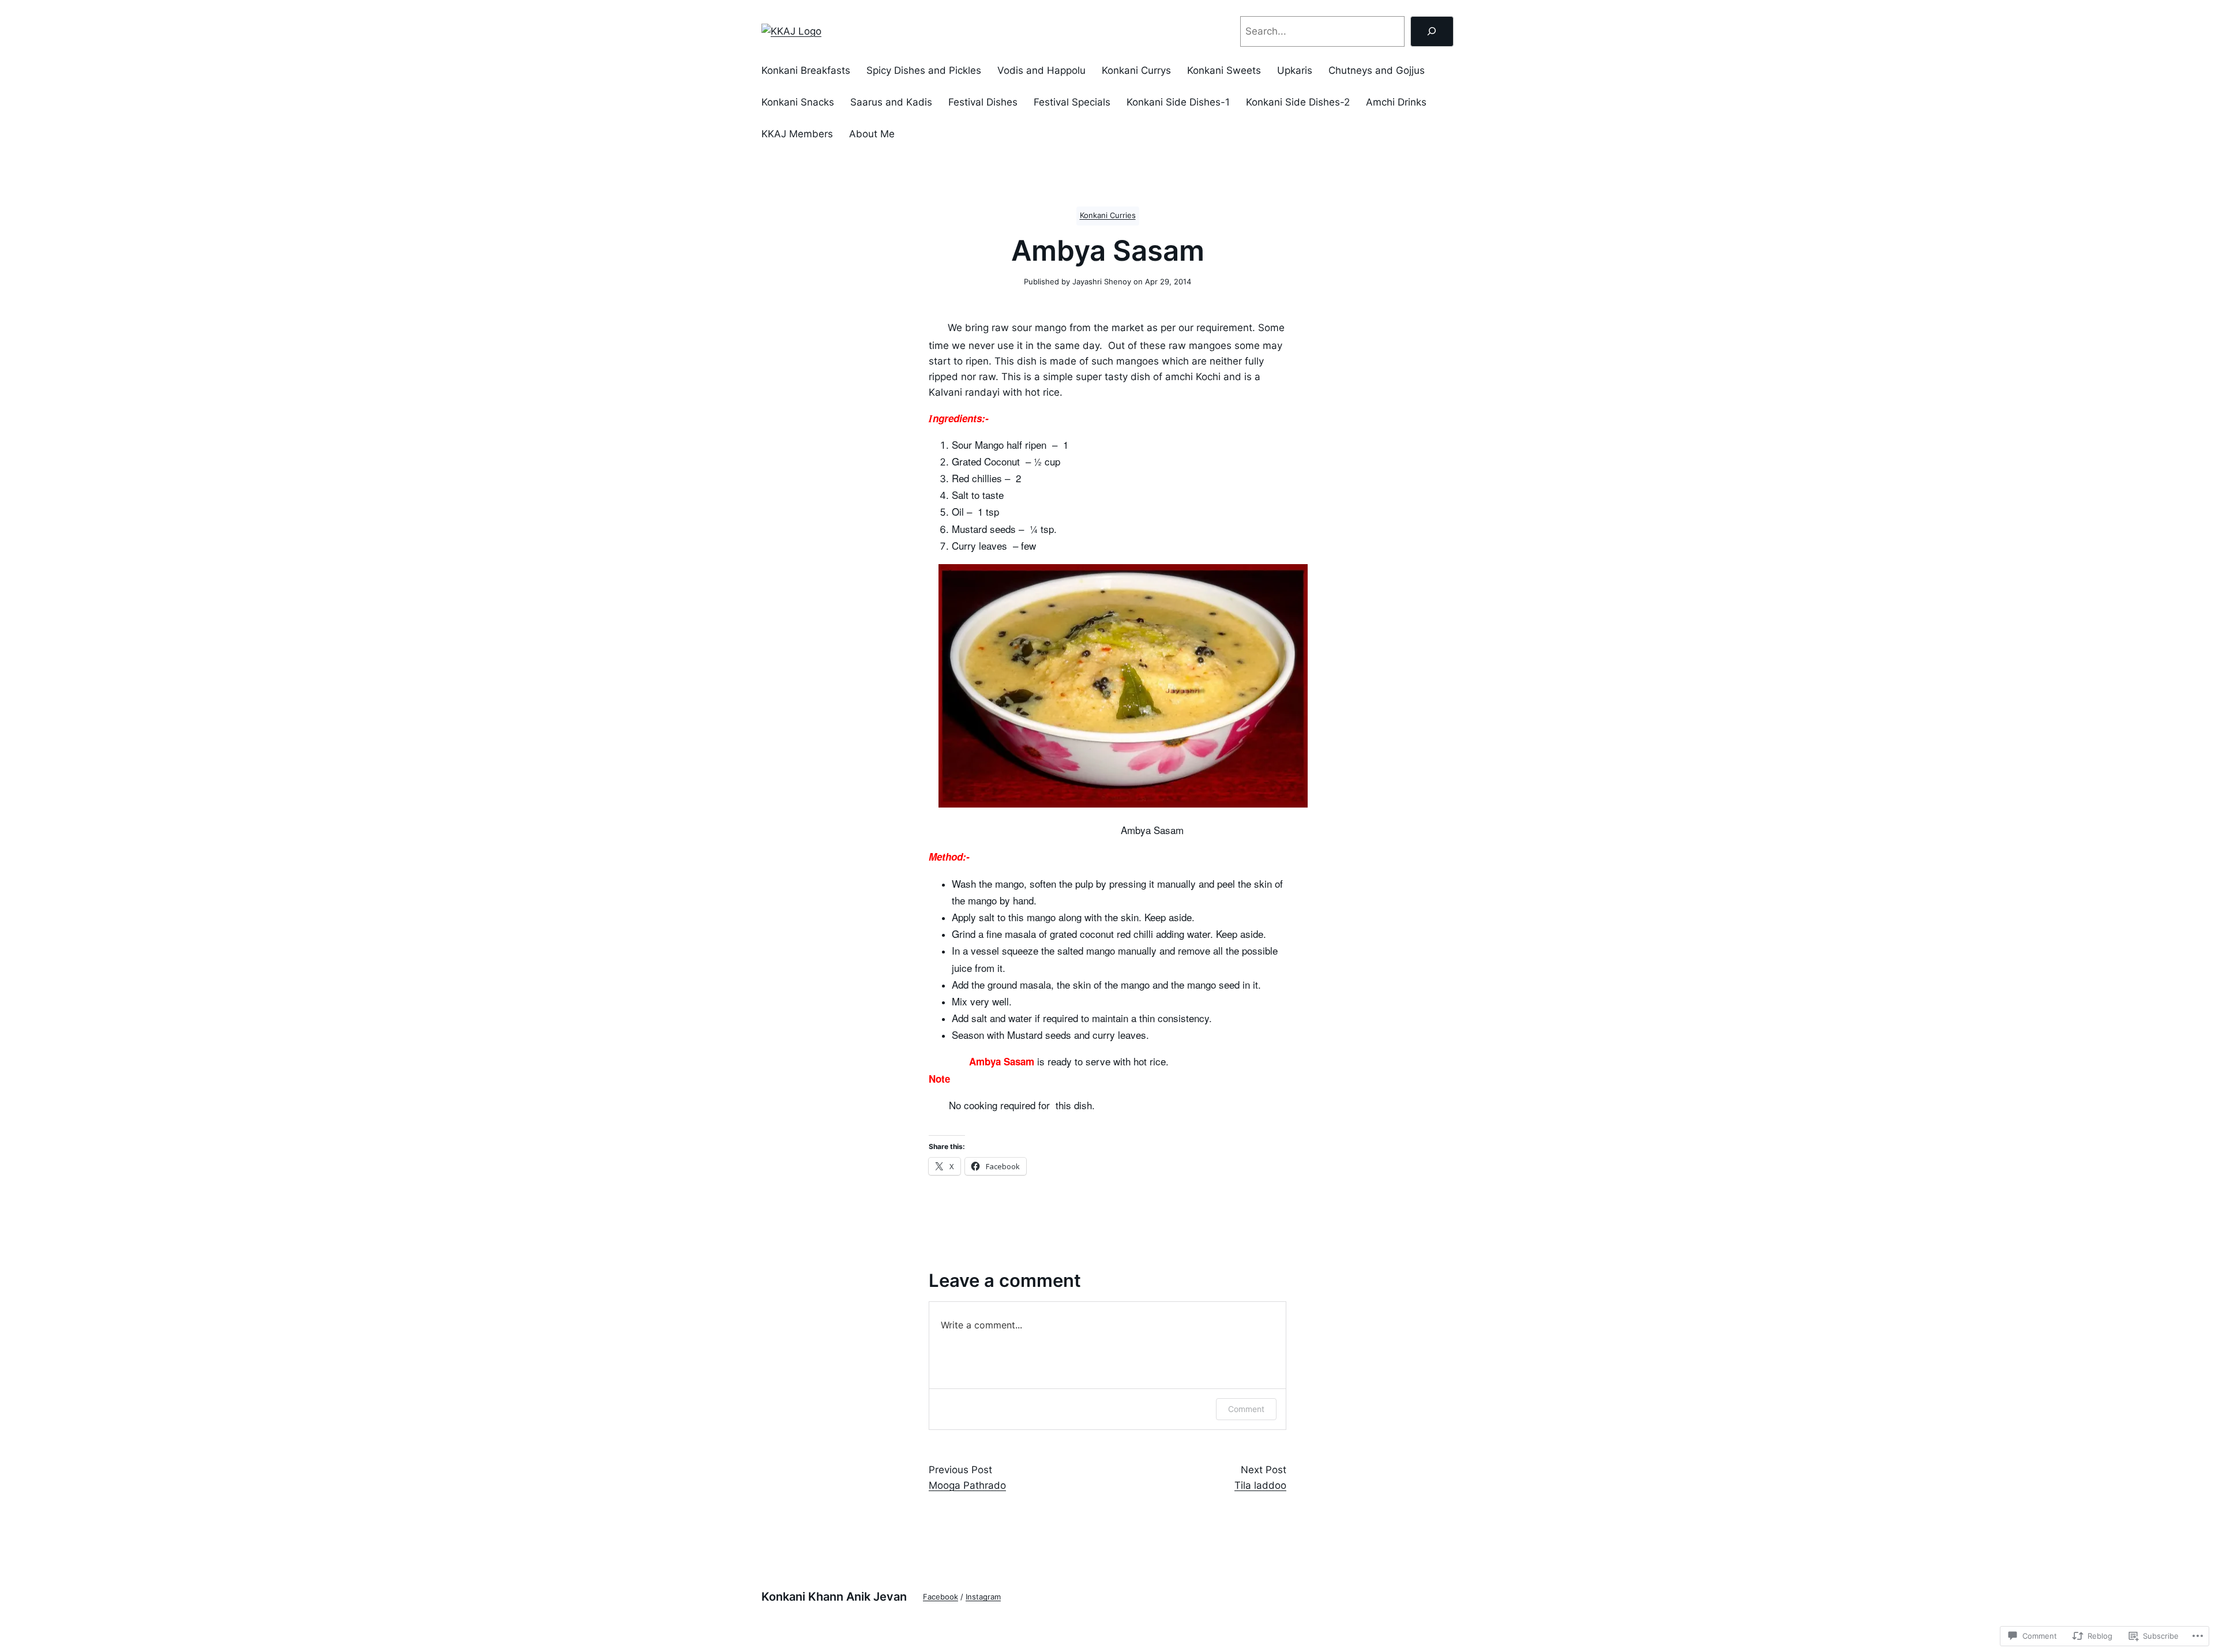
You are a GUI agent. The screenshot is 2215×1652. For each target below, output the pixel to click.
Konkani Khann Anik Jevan (834, 1597)
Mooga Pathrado (967, 1485)
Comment (1246, 1409)
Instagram (983, 1597)
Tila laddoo (1260, 1485)
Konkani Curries (1108, 215)
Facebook (941, 1597)
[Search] (1432, 31)
